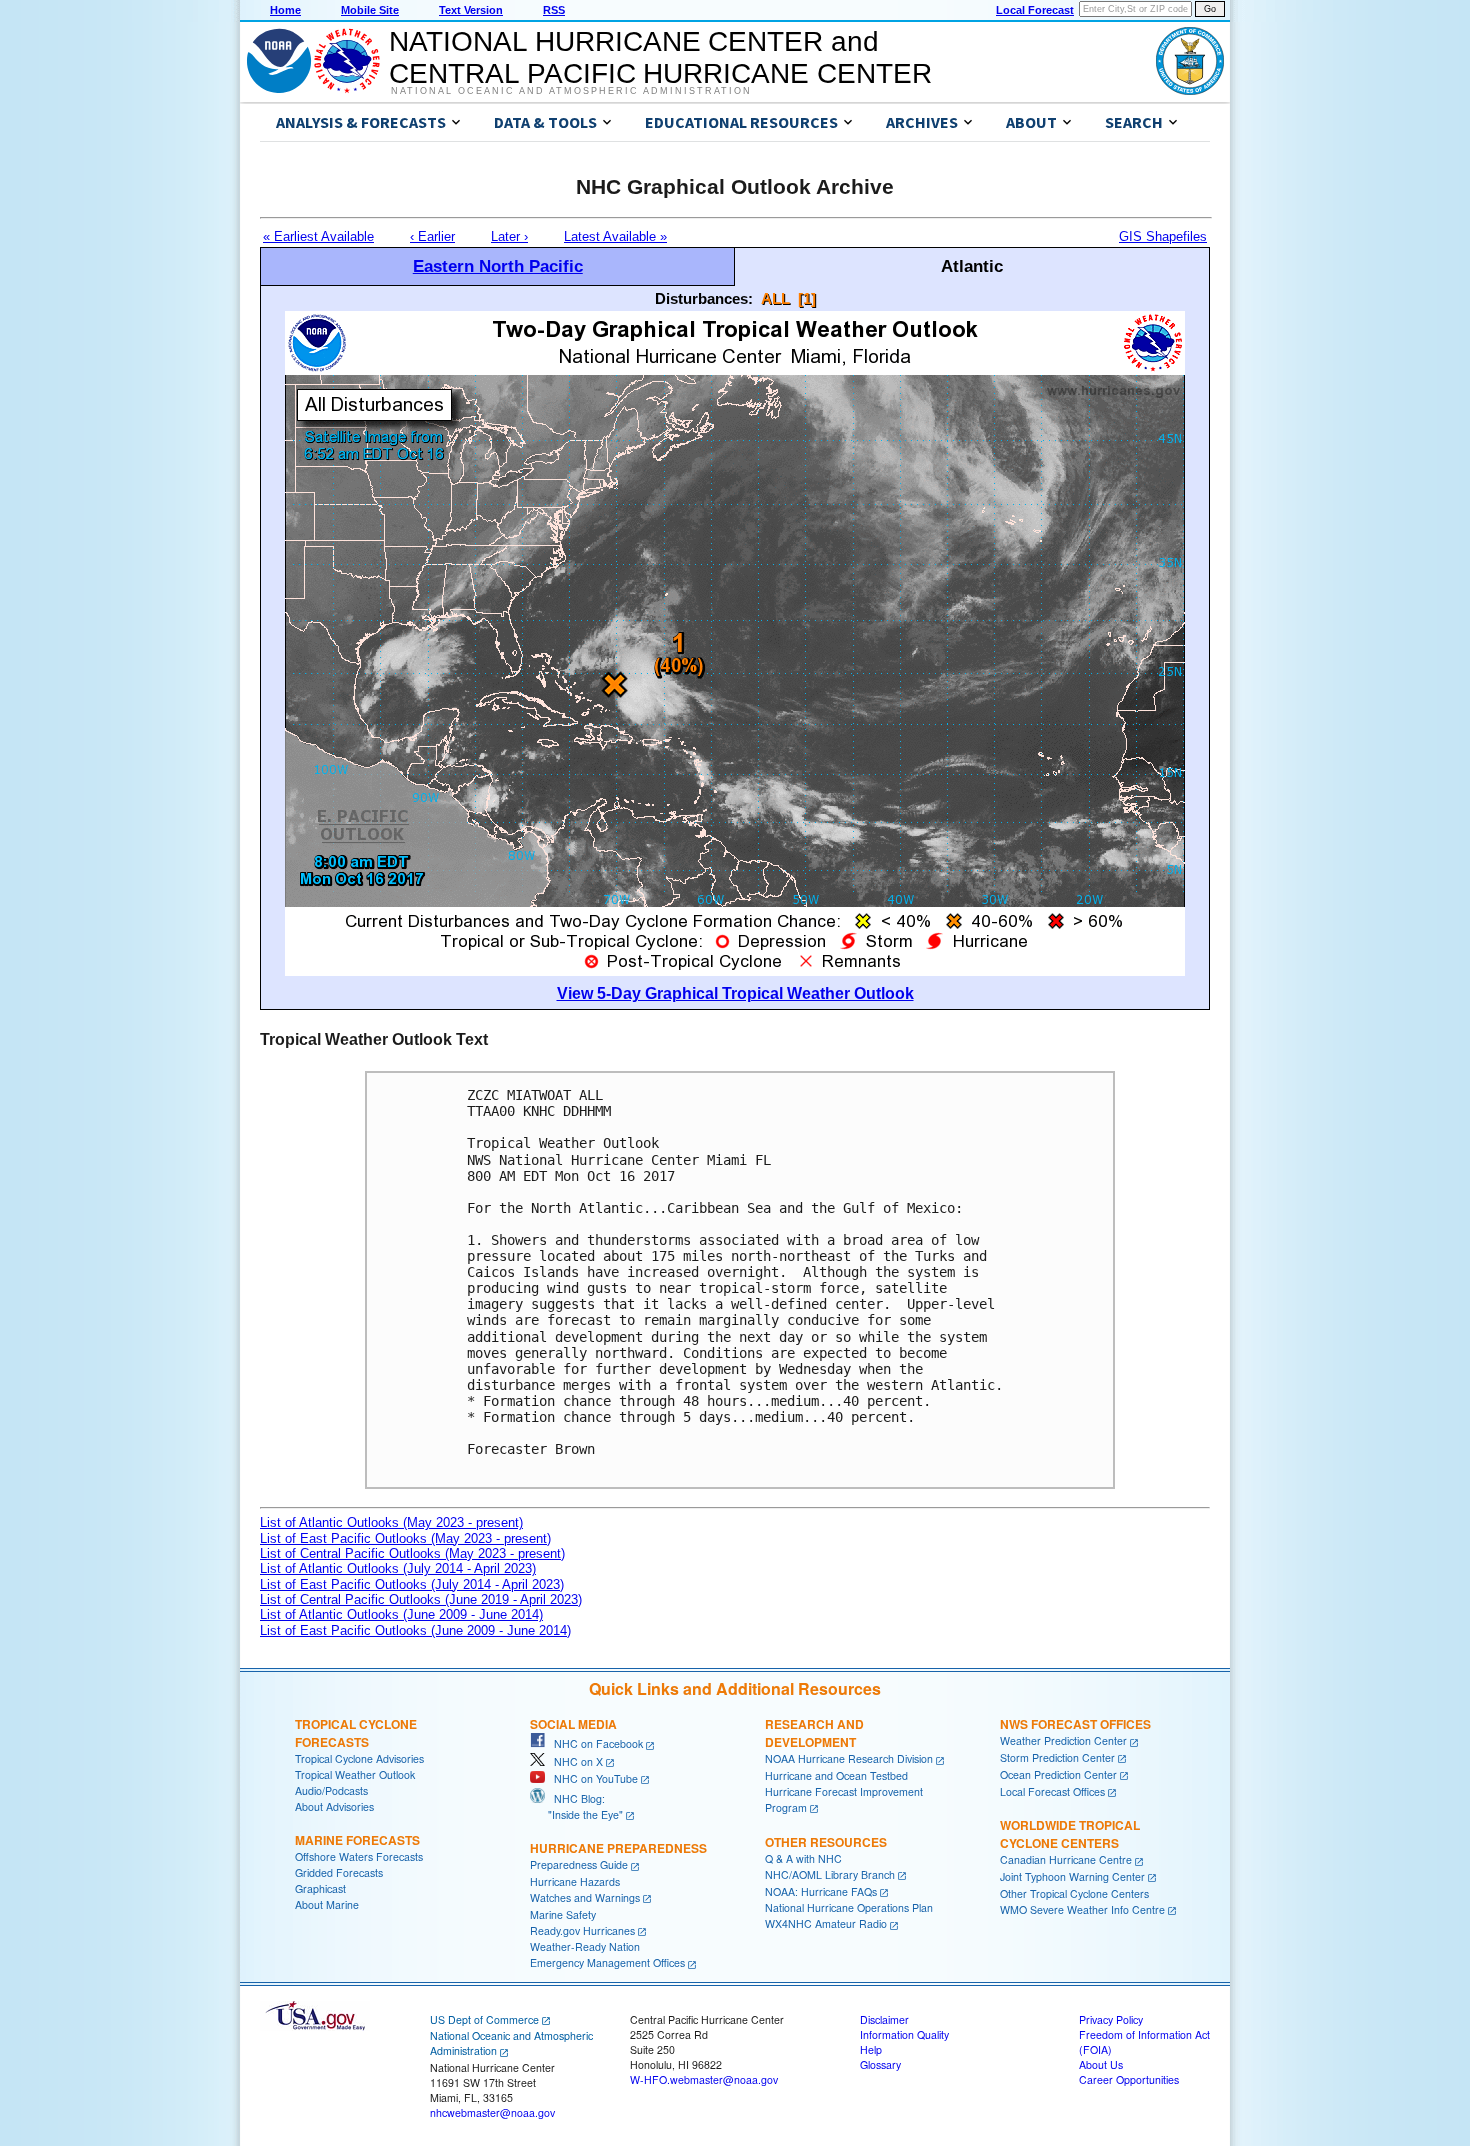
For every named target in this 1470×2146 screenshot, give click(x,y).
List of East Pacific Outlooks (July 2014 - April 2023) (412, 1584)
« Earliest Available (318, 236)
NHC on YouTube (591, 1778)
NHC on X (574, 1761)
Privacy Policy (1111, 2019)
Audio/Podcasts (331, 1790)
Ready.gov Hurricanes (582, 1930)
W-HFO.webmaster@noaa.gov (704, 2079)
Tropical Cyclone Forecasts (356, 1733)
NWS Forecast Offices (1075, 1724)
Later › (509, 236)
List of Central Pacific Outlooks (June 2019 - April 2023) (421, 1599)
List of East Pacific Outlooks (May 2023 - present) (405, 1538)
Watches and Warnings (585, 1897)
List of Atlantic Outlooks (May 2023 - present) (391, 1522)
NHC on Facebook (594, 1743)
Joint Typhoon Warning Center (1072, 1876)
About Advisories (334, 1806)
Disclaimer (884, 2019)
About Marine (327, 1904)
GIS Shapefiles (1163, 236)
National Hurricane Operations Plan (849, 1907)
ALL (775, 298)
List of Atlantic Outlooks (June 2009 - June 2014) (401, 1614)
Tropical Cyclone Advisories (359, 1758)
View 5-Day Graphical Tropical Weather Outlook (735, 993)
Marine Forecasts (357, 1840)
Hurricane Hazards (575, 1881)
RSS (554, 10)
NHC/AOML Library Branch (830, 1874)
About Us (1101, 2064)
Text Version (471, 10)
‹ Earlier (432, 236)
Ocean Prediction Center (1058, 1774)
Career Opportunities (1129, 2079)
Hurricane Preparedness (618, 1848)
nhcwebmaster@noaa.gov (492, 2112)
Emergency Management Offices (607, 1962)
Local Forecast (1035, 10)
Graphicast (320, 1888)
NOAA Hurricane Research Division (849, 1758)
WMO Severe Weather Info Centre (1082, 1909)
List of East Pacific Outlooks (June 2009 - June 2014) (415, 1630)
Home (285, 10)
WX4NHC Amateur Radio (826, 1923)
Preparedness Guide (579, 1864)
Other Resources (826, 1842)
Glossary (880, 2064)
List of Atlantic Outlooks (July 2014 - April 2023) (398, 1568)
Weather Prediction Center (1063, 1740)
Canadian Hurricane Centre (1066, 1859)
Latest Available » (615, 236)
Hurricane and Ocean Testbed (836, 1775)
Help (871, 2049)
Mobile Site (370, 10)
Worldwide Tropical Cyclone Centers (1070, 1834)
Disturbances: (704, 298)
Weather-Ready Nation (585, 1946)
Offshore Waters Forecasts (359, 1856)
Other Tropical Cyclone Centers (1074, 1893)
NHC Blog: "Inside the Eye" (576, 1806)
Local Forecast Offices (1052, 1791)
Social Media (573, 1724)
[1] (807, 298)
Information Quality (904, 2034)
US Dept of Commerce (484, 2019)
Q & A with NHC (803, 1858)
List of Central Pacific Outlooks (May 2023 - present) (412, 1553)
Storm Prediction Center (1057, 1757)
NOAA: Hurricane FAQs (821, 1891)
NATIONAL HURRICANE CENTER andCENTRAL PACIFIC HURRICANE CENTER (660, 57)
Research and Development (814, 1733)
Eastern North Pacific (498, 266)
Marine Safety (563, 1914)
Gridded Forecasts (339, 1872)
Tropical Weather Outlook (355, 1774)
